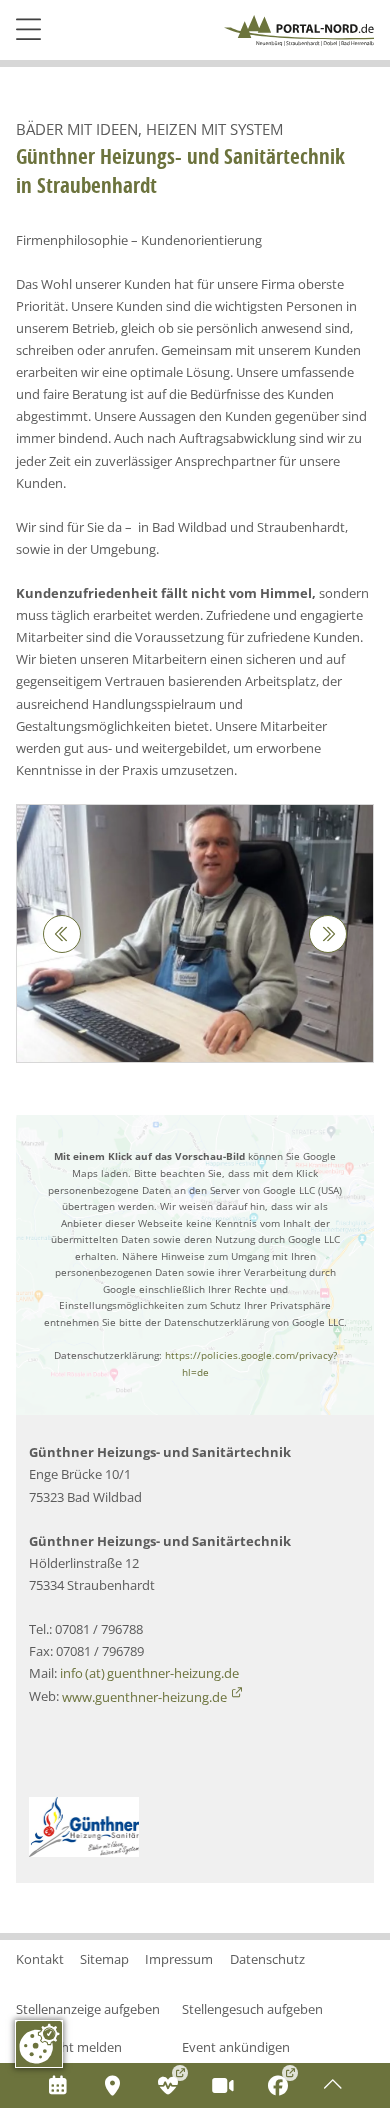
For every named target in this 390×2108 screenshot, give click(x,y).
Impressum (179, 1959)
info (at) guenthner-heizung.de (149, 1673)
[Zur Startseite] (299, 30)
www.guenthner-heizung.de (144, 1697)
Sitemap (104, 1959)
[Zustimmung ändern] (39, 2044)
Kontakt (40, 1959)
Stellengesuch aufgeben (252, 2009)
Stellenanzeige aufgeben (88, 2009)
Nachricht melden (69, 2047)
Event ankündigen (236, 2047)
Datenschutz (267, 1959)
